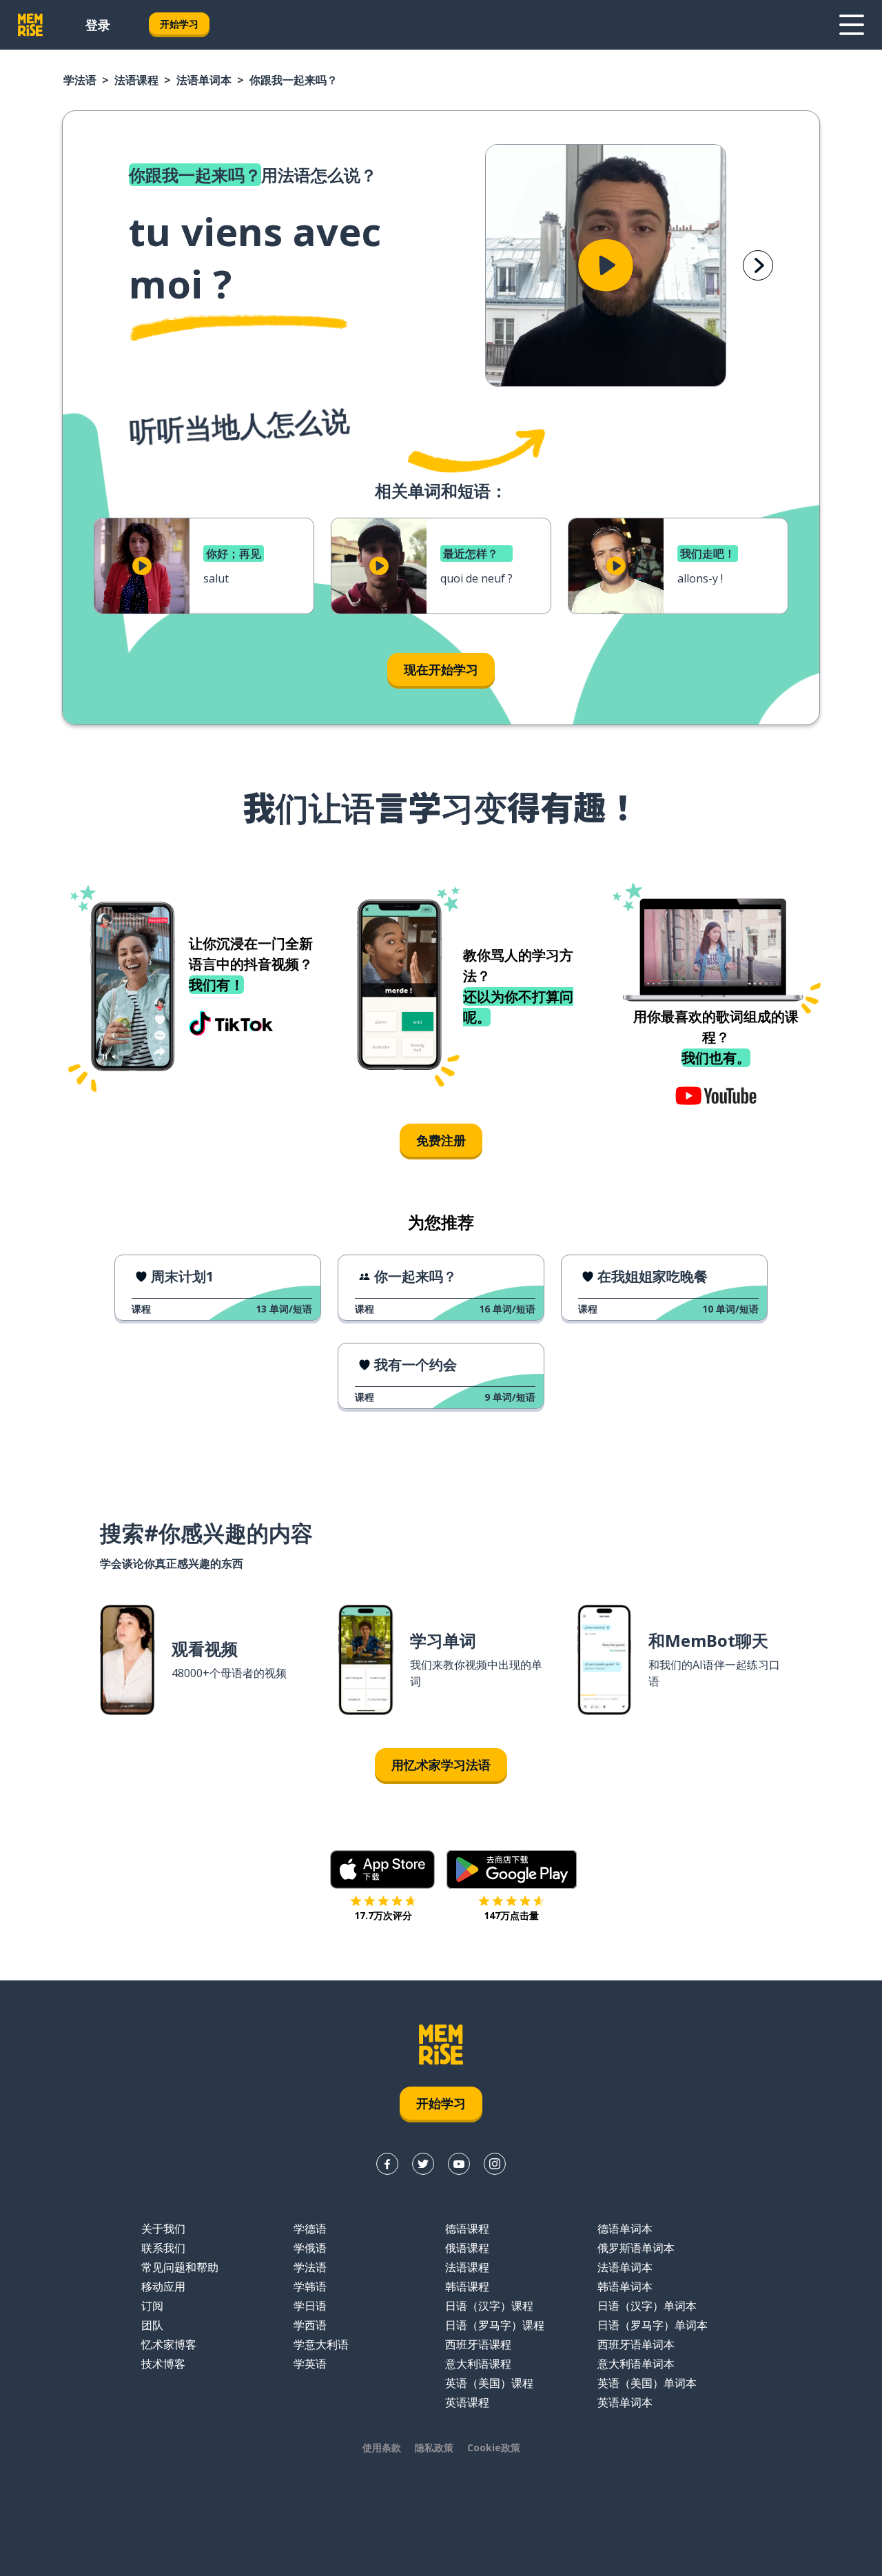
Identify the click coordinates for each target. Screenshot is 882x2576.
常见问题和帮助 (180, 2267)
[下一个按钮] (758, 265)
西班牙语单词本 (636, 2344)
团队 (152, 2325)
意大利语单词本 (636, 2364)
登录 (98, 25)
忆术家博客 (169, 2344)
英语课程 (467, 2402)
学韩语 (310, 2286)
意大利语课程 (478, 2364)
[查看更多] (852, 25)
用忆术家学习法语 (441, 1765)
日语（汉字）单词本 (647, 2306)
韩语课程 (467, 2286)
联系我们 (163, 2248)
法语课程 (136, 80)
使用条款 (382, 2447)
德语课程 (467, 2229)
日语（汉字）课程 (489, 2306)
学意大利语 (321, 2344)
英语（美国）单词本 (647, 2383)
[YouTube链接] (459, 2164)
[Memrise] (30, 25)
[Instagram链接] (495, 2164)
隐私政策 (434, 2447)
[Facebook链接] (387, 2164)
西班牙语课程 (478, 2344)
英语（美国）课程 (489, 2383)
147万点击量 (511, 1915)
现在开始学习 (441, 669)
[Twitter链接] (423, 2164)
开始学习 (179, 24)
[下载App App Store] (383, 1869)
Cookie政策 (494, 2447)
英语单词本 (625, 2402)
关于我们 (163, 2229)
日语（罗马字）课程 (495, 2325)
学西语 (310, 2325)
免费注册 (441, 1140)
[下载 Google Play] (512, 1869)
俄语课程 (467, 2248)
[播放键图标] (606, 265)
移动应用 (163, 2286)
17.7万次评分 (383, 1915)
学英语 (310, 2364)
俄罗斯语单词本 (636, 2248)
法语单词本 (204, 80)
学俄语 (310, 2248)
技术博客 (163, 2364)
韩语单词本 (625, 2286)
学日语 (310, 2306)
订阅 (152, 2306)
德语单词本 (625, 2229)
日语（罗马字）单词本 (653, 2325)
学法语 (80, 80)
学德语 (310, 2229)
